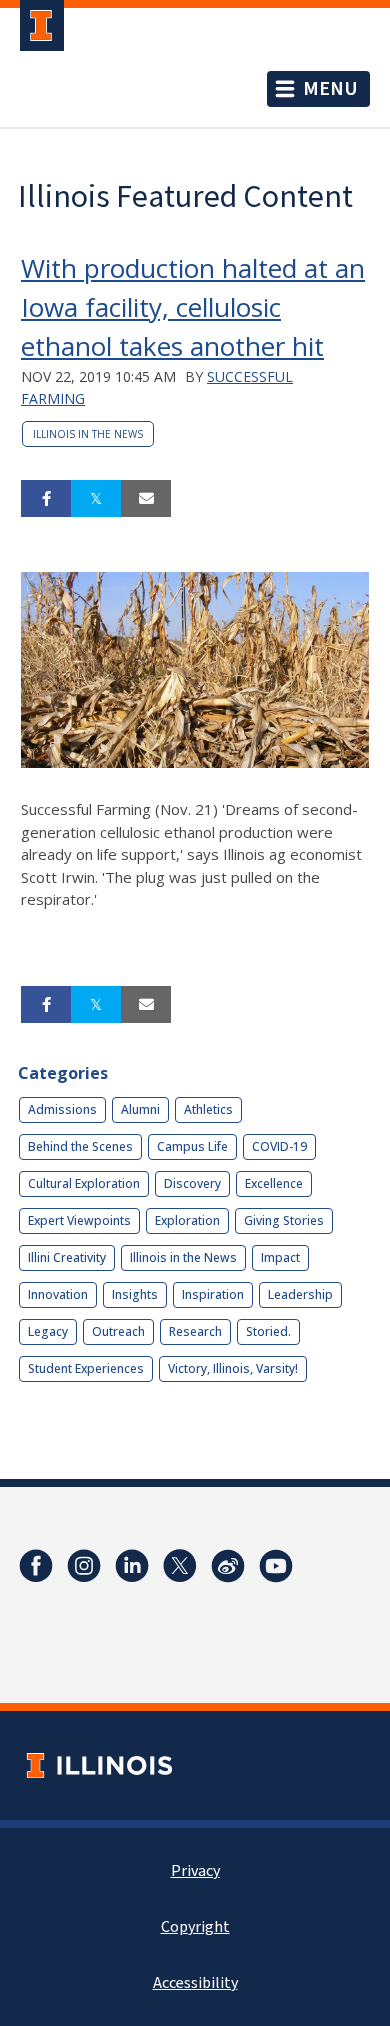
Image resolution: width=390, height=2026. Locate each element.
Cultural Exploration (84, 1183)
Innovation (58, 1294)
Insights (135, 1294)
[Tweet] (96, 499)
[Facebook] (36, 1566)
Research (195, 1331)
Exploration (187, 1220)
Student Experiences (86, 1368)
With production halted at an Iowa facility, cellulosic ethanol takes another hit (193, 307)
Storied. (268, 1331)
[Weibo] (228, 1566)
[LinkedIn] (132, 1566)
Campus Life (192, 1146)
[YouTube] (276, 1566)
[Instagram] (84, 1566)
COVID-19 (279, 1146)
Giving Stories (284, 1220)
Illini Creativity (67, 1257)
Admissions (62, 1109)
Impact (280, 1257)
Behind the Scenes (80, 1146)
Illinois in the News (88, 434)
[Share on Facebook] (46, 499)
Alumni (140, 1109)
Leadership (300, 1294)
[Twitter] (180, 1566)
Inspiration (213, 1294)
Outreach (118, 1331)
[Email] (146, 499)
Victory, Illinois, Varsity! (233, 1368)
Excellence (274, 1183)
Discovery (192, 1183)
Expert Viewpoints (79, 1220)
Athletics (208, 1109)
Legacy (48, 1331)
